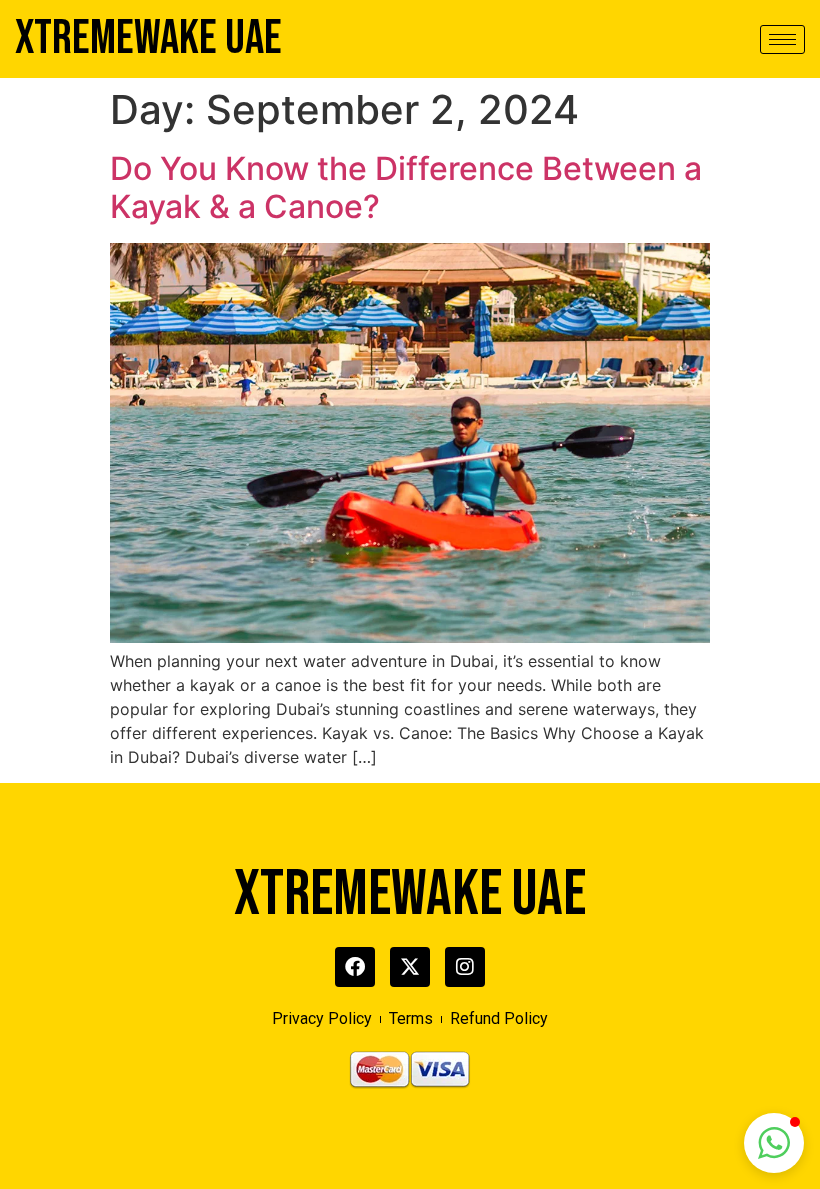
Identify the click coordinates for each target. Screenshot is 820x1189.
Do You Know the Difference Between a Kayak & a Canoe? (406, 187)
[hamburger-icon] (782, 39)
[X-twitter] (410, 967)
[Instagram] (465, 967)
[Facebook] (355, 967)
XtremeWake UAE (148, 38)
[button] (774, 1143)
